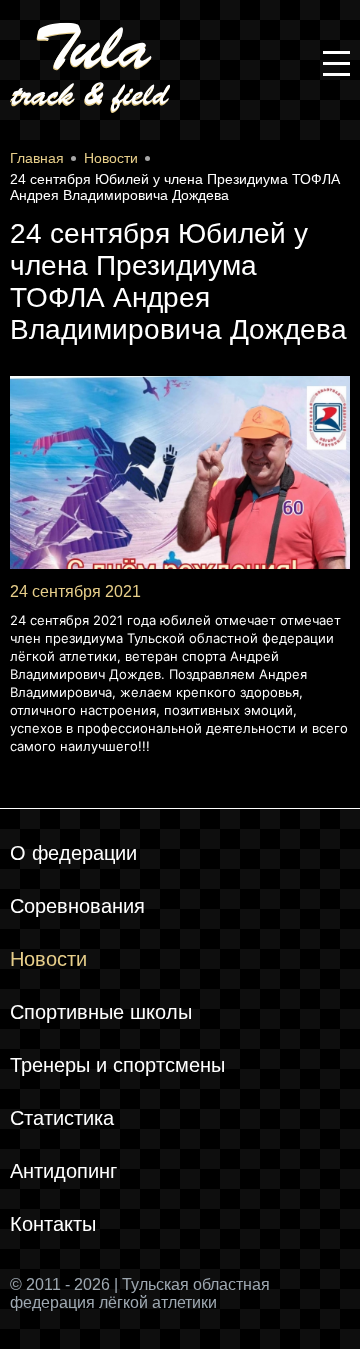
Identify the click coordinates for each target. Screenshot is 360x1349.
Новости (48, 959)
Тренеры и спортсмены (117, 1065)
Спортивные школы (101, 1012)
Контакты (53, 1224)
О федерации (73, 853)
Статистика (62, 1118)
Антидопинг (63, 1171)
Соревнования (77, 906)
